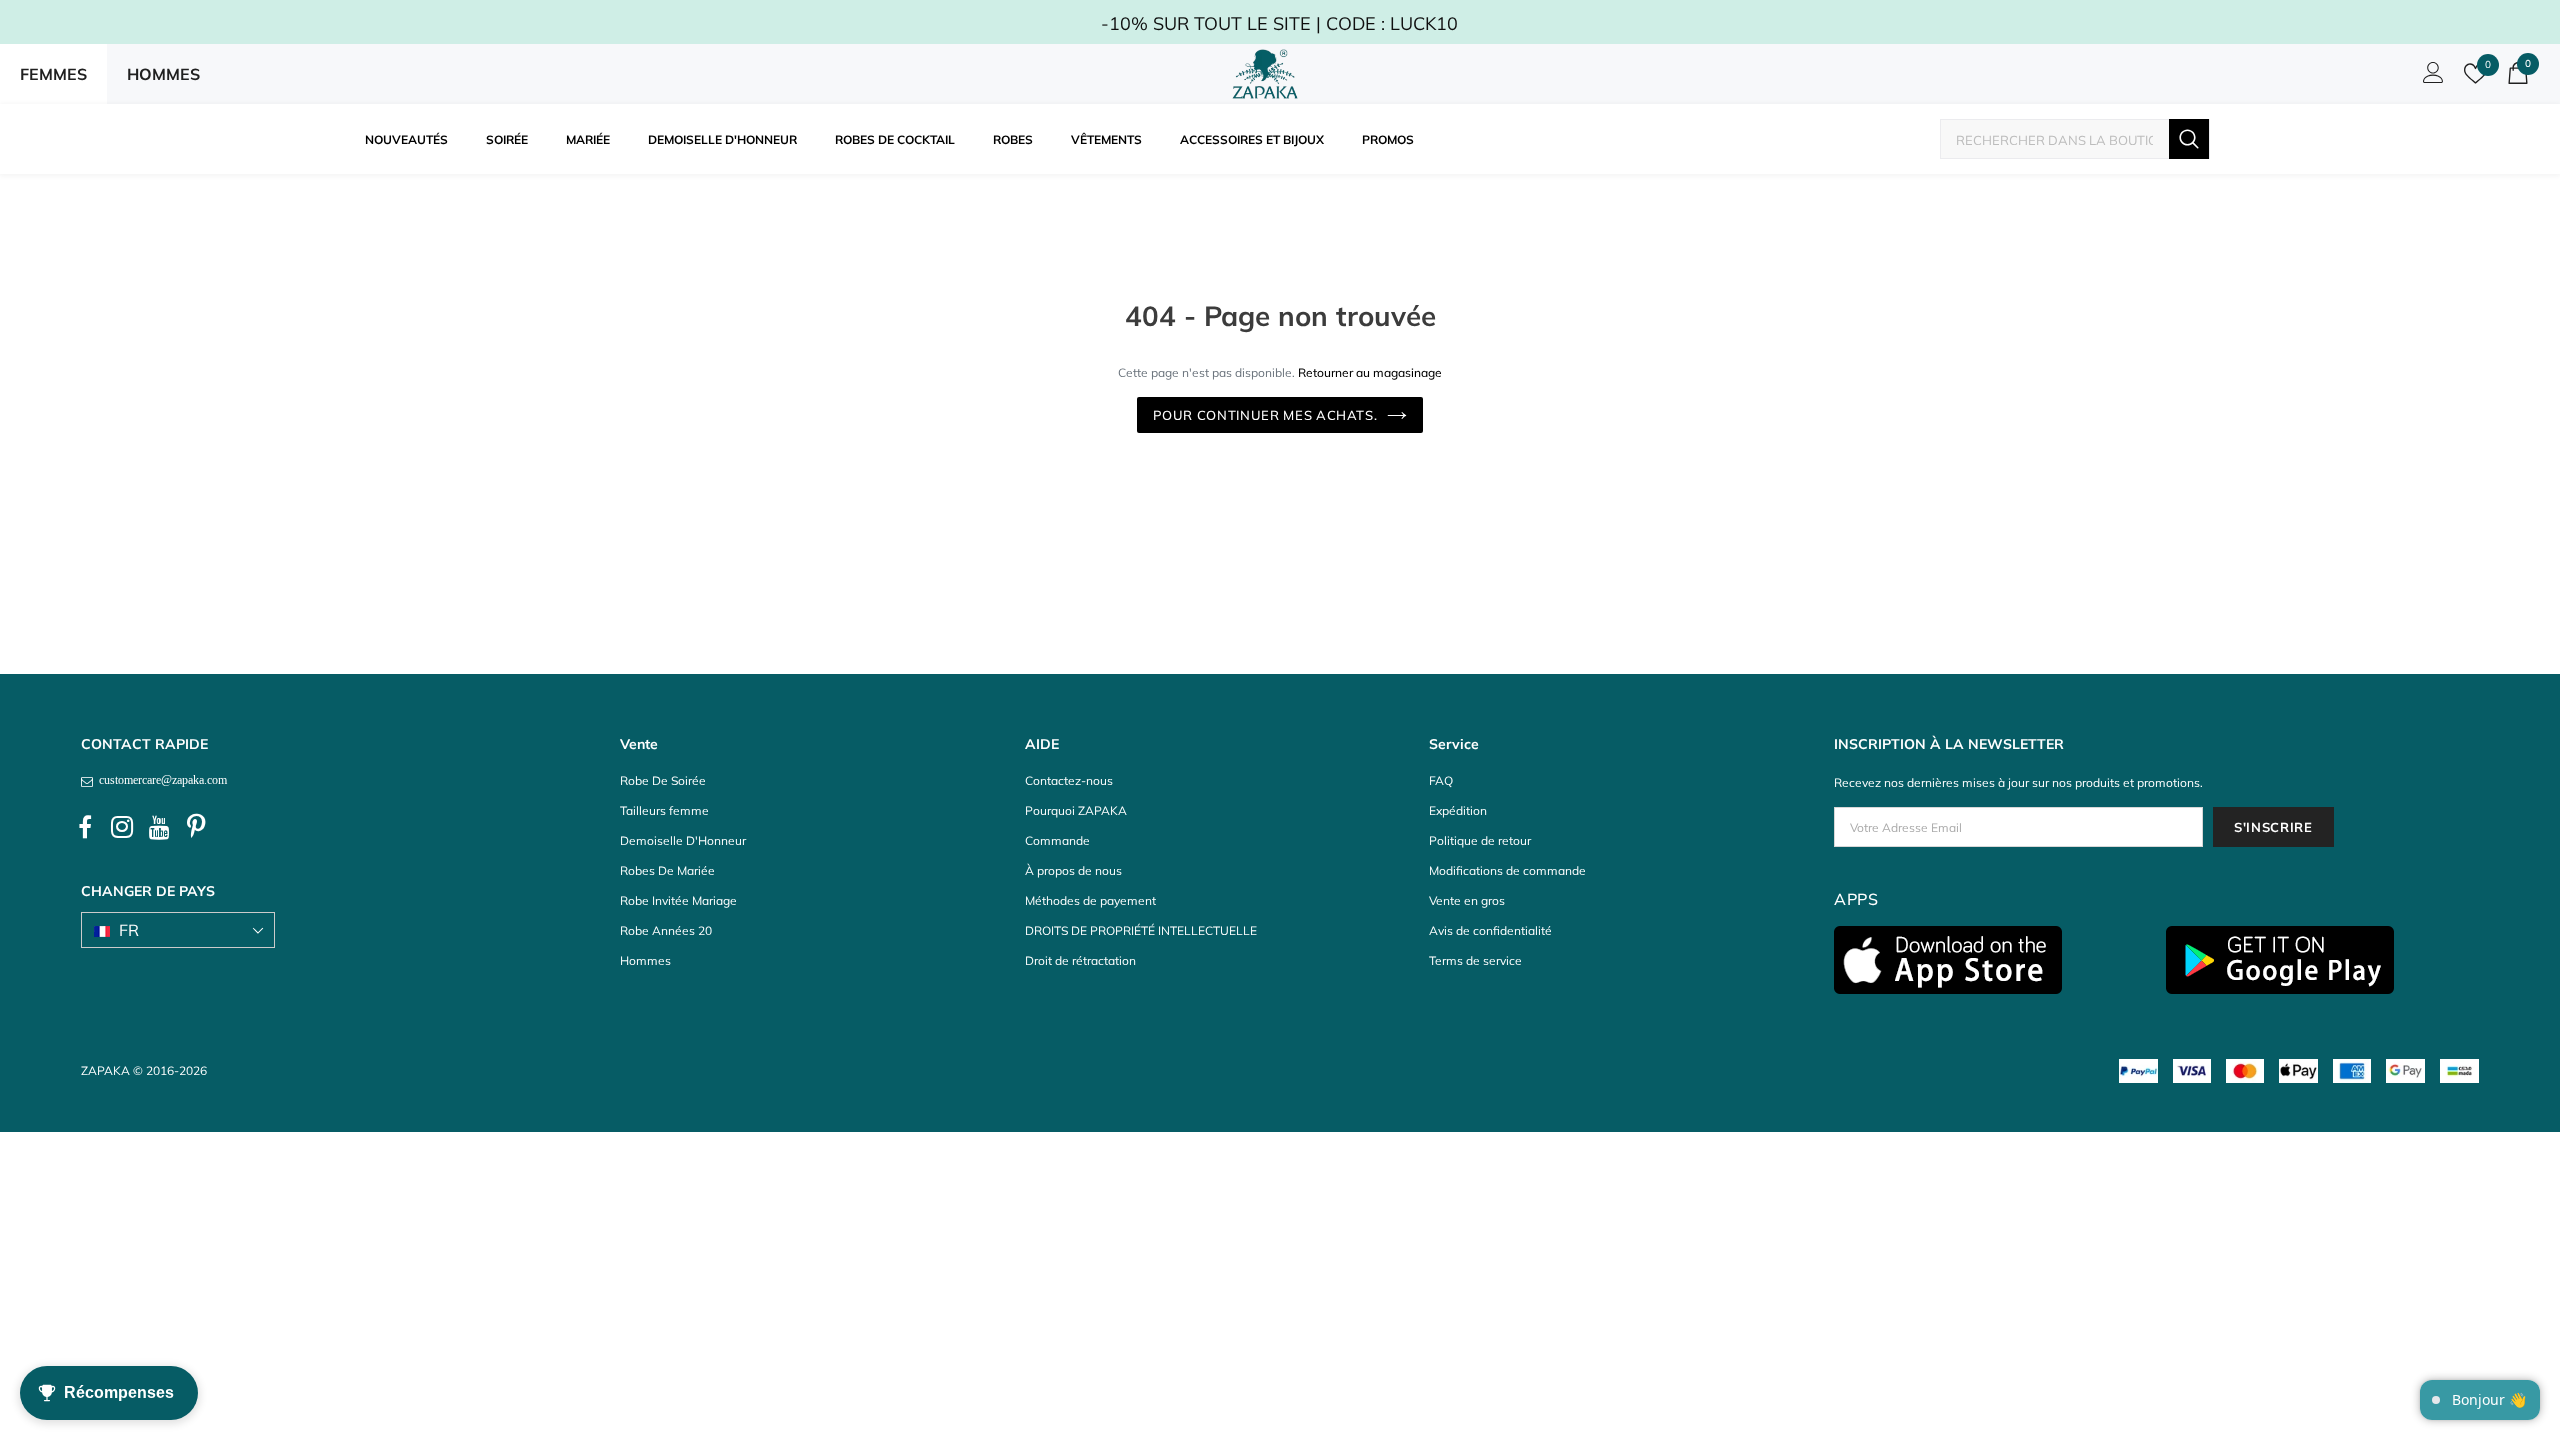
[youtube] (159, 828)
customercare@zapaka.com (160, 780)
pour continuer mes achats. (1265, 415)
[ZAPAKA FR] (1265, 74)
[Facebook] (85, 828)
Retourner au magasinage (1370, 372)
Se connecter (2430, 78)
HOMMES (163, 74)
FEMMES (53, 74)
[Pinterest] (196, 828)
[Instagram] (122, 828)
